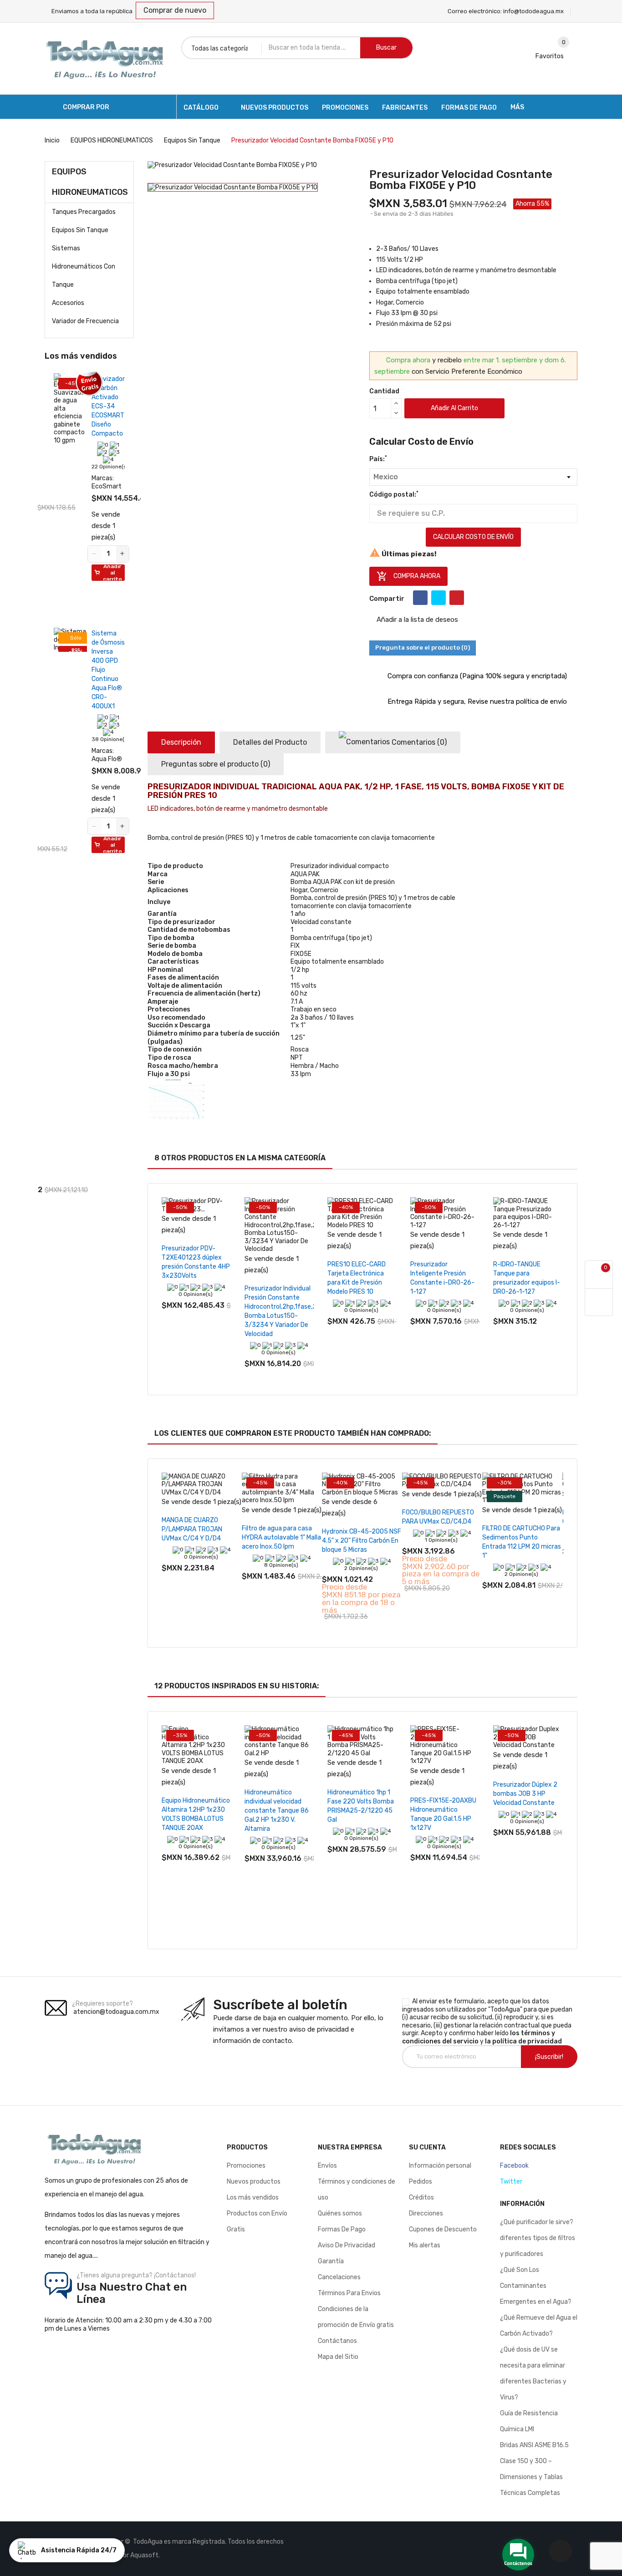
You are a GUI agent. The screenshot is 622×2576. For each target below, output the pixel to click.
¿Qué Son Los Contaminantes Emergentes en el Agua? (536, 2286)
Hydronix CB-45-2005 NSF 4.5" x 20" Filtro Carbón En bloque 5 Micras (362, 1541)
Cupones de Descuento (443, 2229)
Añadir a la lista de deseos (416, 620)
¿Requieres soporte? (102, 2004)
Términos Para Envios (349, 2293)
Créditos (421, 2197)
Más (517, 107)
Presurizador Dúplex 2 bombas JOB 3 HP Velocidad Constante (525, 1794)
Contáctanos (337, 2341)
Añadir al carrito (454, 408)
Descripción (181, 742)
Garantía (331, 2261)
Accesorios (68, 303)
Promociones (246, 2166)
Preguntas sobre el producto (216, 764)
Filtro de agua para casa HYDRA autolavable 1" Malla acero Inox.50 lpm (281, 1537)
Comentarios (418, 742)
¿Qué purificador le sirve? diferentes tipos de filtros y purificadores (538, 2238)
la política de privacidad (523, 2041)
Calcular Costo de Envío (473, 537)
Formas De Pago (342, 2229)
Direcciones (426, 2213)
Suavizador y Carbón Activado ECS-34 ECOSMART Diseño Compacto (108, 406)
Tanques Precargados (84, 212)
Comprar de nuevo (175, 10)
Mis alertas (425, 2245)
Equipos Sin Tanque (80, 230)
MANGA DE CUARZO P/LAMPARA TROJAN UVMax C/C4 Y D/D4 (192, 1529)
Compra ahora (408, 576)
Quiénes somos (340, 2213)
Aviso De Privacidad (347, 2245)
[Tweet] (438, 598)
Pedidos (421, 2182)
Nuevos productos (254, 2182)
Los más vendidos (253, 2197)
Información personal (440, 2166)
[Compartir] (420, 598)
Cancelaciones (339, 2277)
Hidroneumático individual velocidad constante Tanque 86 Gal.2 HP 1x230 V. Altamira (277, 1811)
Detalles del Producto (270, 742)
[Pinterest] (457, 598)
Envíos (327, 2166)
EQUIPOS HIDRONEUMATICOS (90, 182)
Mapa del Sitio (338, 2357)
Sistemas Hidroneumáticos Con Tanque (84, 267)
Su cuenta (427, 2147)
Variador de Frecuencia (85, 321)
